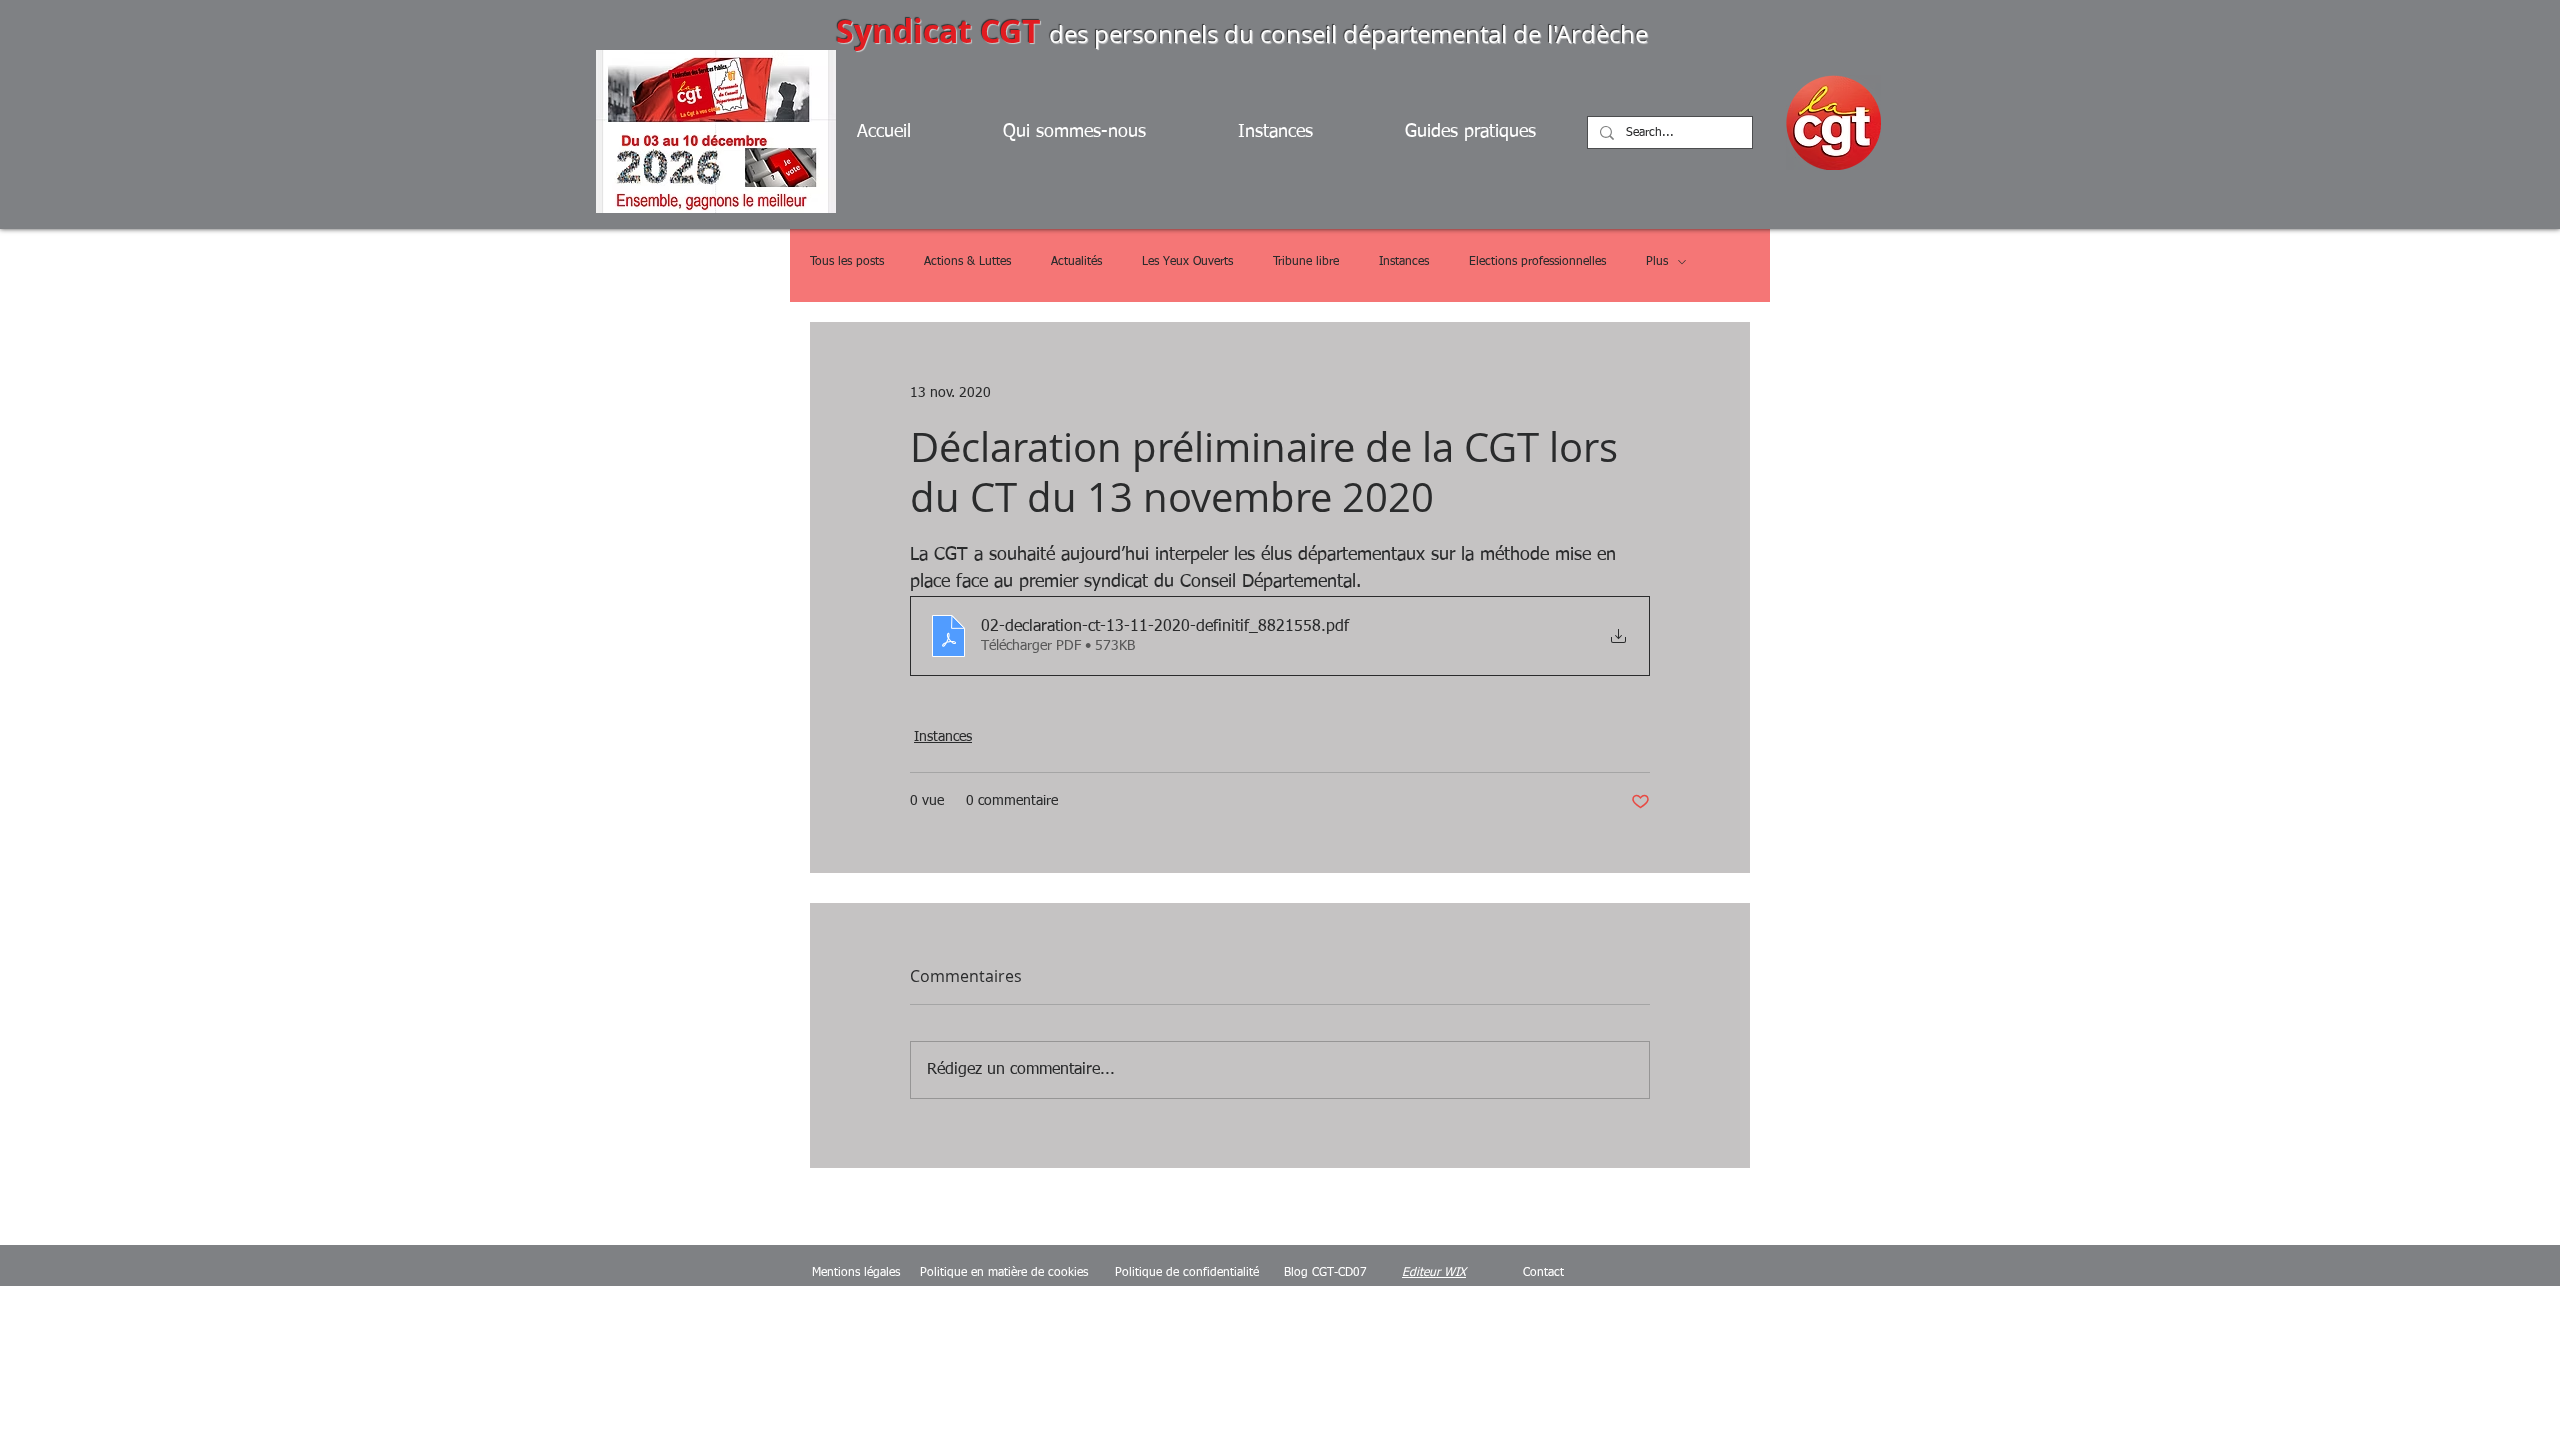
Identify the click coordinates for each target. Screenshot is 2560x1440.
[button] (1495, 132)
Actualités (1076, 262)
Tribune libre (1306, 262)
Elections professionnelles (1537, 262)
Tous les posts (847, 262)
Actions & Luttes (967, 262)
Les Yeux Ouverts (1187, 262)
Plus (1657, 262)
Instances (1404, 262)
